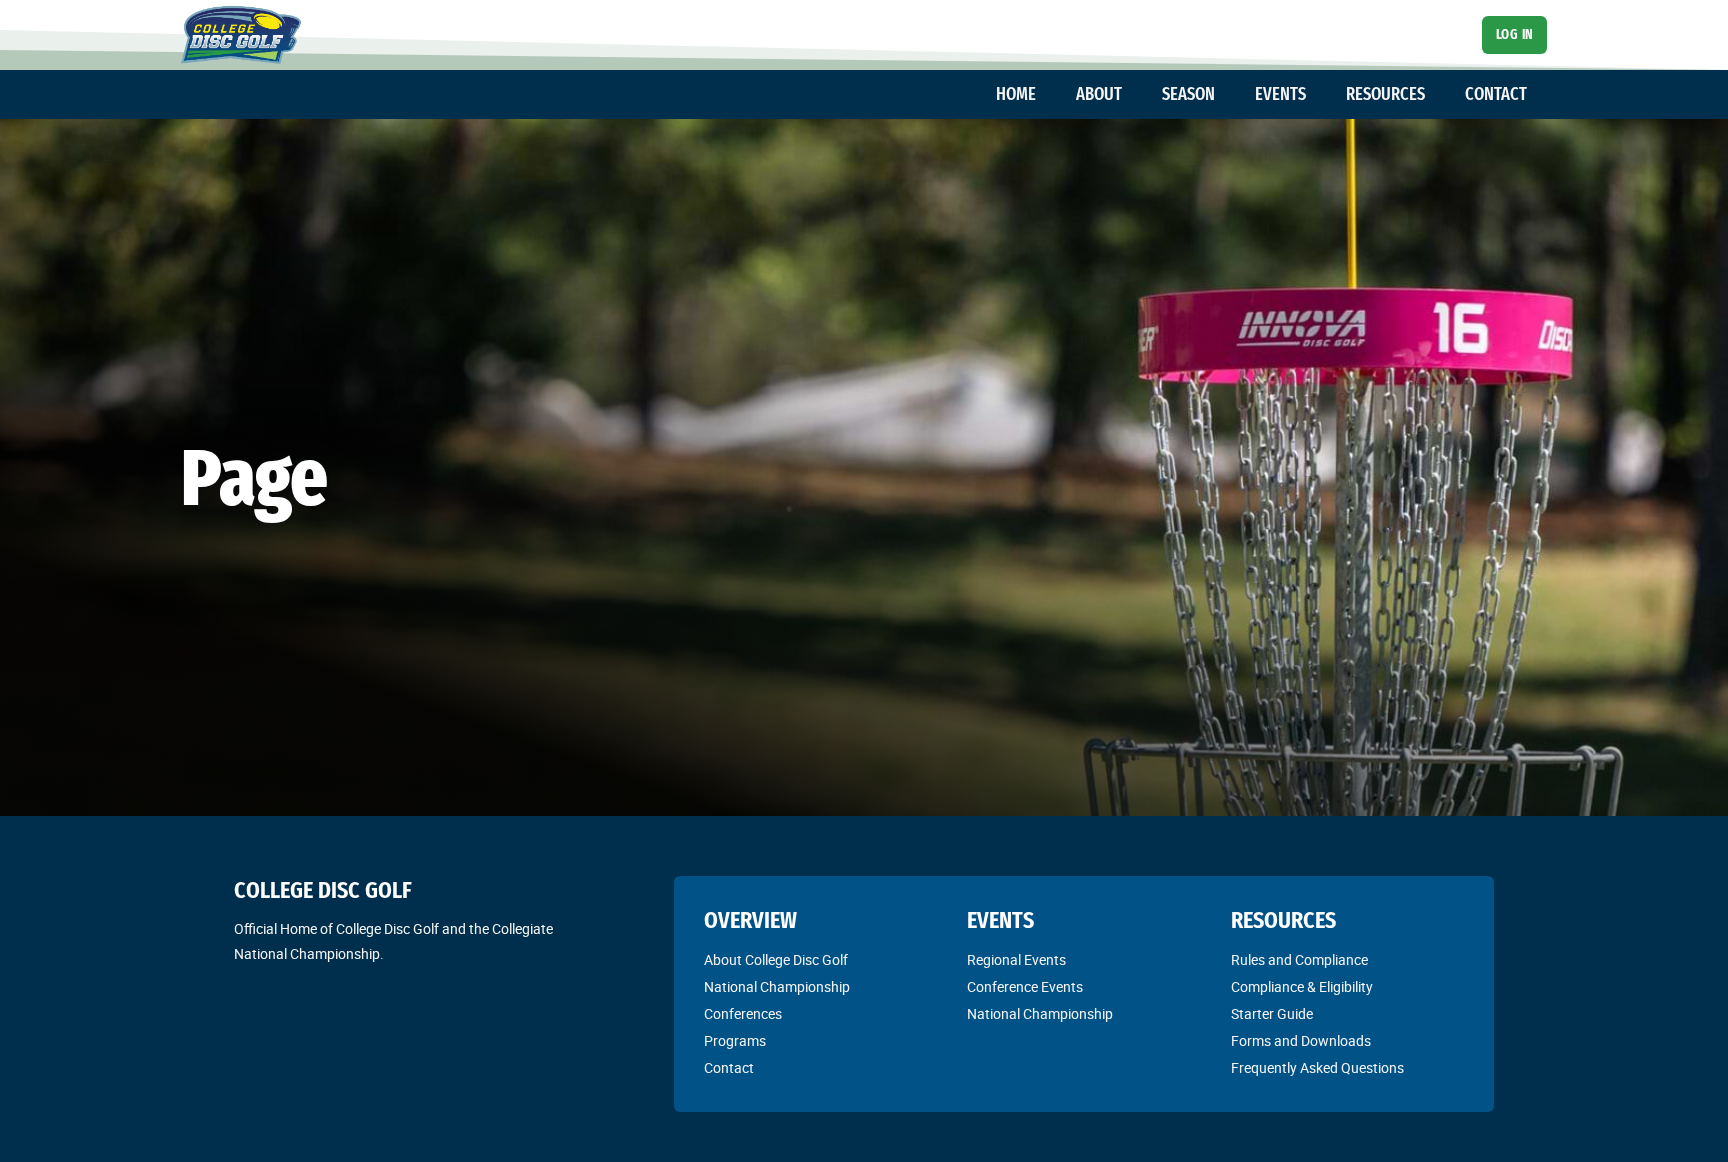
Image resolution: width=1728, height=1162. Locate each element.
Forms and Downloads (1301, 1041)
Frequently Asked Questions (1317, 1068)
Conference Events (1025, 987)
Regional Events (1016, 960)
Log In (1515, 34)
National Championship (777, 987)
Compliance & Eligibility (1302, 987)
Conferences (743, 1014)
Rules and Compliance (1299, 960)
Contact (729, 1068)
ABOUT (1099, 94)
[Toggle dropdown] (1046, 95)
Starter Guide (1272, 1014)
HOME (1016, 94)
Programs (735, 1041)
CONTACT (1496, 94)
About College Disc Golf (776, 960)
